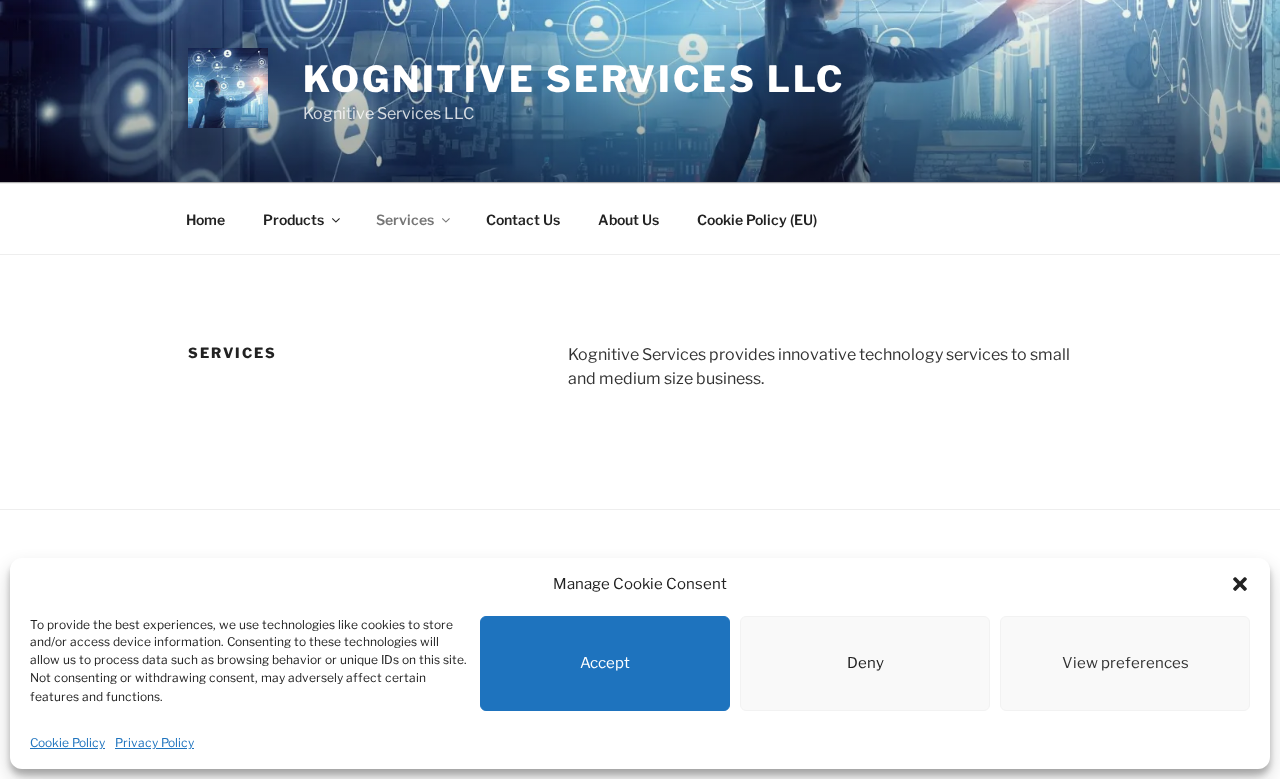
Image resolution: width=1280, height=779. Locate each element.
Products (293, 219)
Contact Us (523, 219)
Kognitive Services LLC (574, 79)
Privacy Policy (154, 742)
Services (405, 219)
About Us (628, 219)
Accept (605, 663)
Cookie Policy (67, 742)
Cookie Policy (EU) (757, 219)
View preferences (1125, 663)
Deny (865, 663)
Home (205, 219)
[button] (1240, 584)
